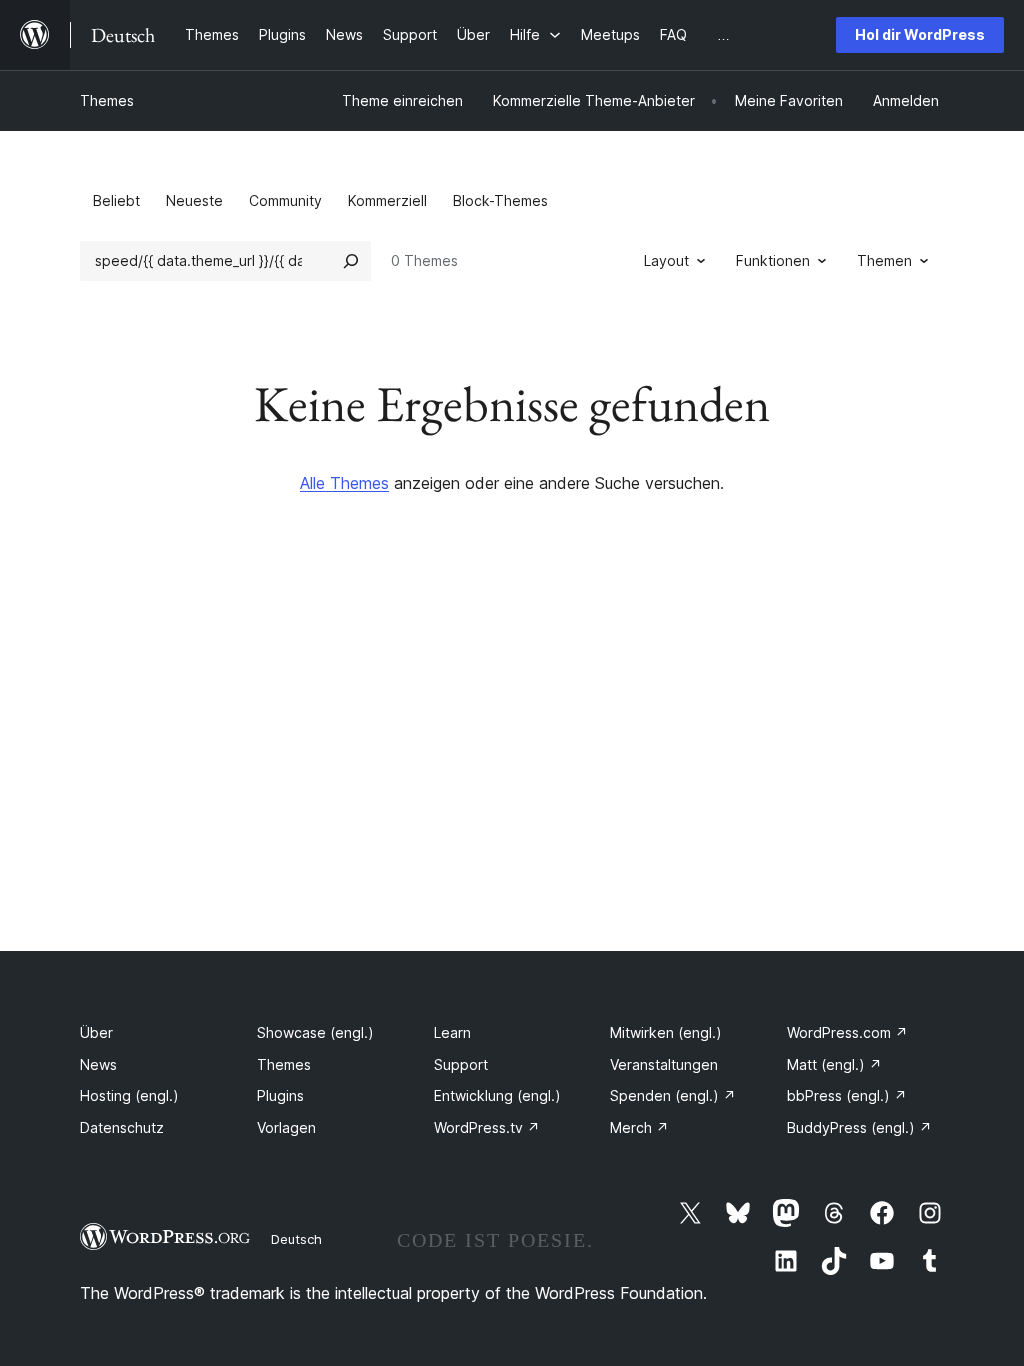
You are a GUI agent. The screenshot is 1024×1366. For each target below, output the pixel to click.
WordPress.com (847, 1032)
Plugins (280, 1095)
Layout (666, 260)
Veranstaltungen (664, 1064)
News (98, 1064)
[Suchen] (351, 261)
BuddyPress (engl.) (859, 1127)
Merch (639, 1127)
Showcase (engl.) (315, 1032)
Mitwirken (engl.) (666, 1032)
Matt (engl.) (834, 1064)
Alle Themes (344, 483)
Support (461, 1064)
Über (96, 1032)
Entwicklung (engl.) (497, 1095)
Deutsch (296, 1239)
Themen (884, 260)
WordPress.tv (487, 1127)
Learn (452, 1032)
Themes (107, 100)
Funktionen (773, 260)
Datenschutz (122, 1127)
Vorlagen (286, 1127)
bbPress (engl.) (847, 1095)
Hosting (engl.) (129, 1095)
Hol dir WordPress (920, 34)
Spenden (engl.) (673, 1095)
